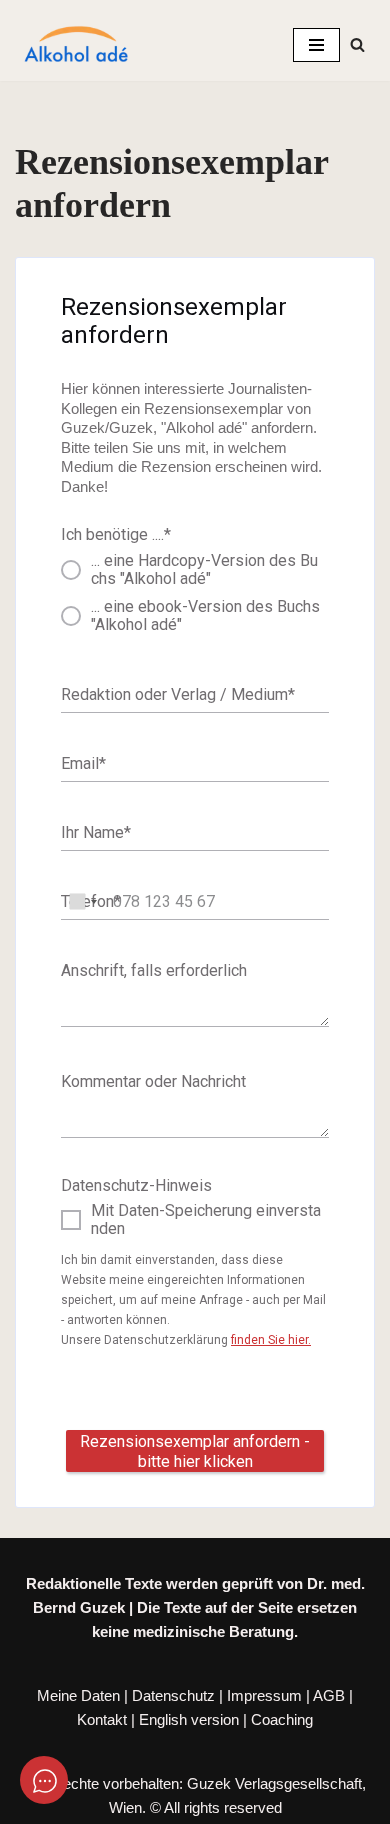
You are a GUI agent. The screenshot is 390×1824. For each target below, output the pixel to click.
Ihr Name (96, 831)
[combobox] (85, 902)
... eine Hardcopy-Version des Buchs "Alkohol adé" (204, 569)
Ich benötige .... (116, 534)
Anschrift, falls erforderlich (154, 970)
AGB (329, 1695)
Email (83, 762)
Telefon (91, 900)
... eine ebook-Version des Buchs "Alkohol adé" (205, 615)
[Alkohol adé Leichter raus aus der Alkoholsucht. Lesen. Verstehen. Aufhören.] (75, 45)
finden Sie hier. (271, 1340)
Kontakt (102, 1719)
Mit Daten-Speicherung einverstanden (206, 1219)
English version (189, 1719)
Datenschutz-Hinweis (136, 1185)
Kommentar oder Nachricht (153, 1081)
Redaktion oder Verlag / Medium (178, 693)
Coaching (282, 1719)
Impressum (264, 1695)
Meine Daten (78, 1695)
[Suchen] (357, 44)
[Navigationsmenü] (316, 45)
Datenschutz (173, 1695)
